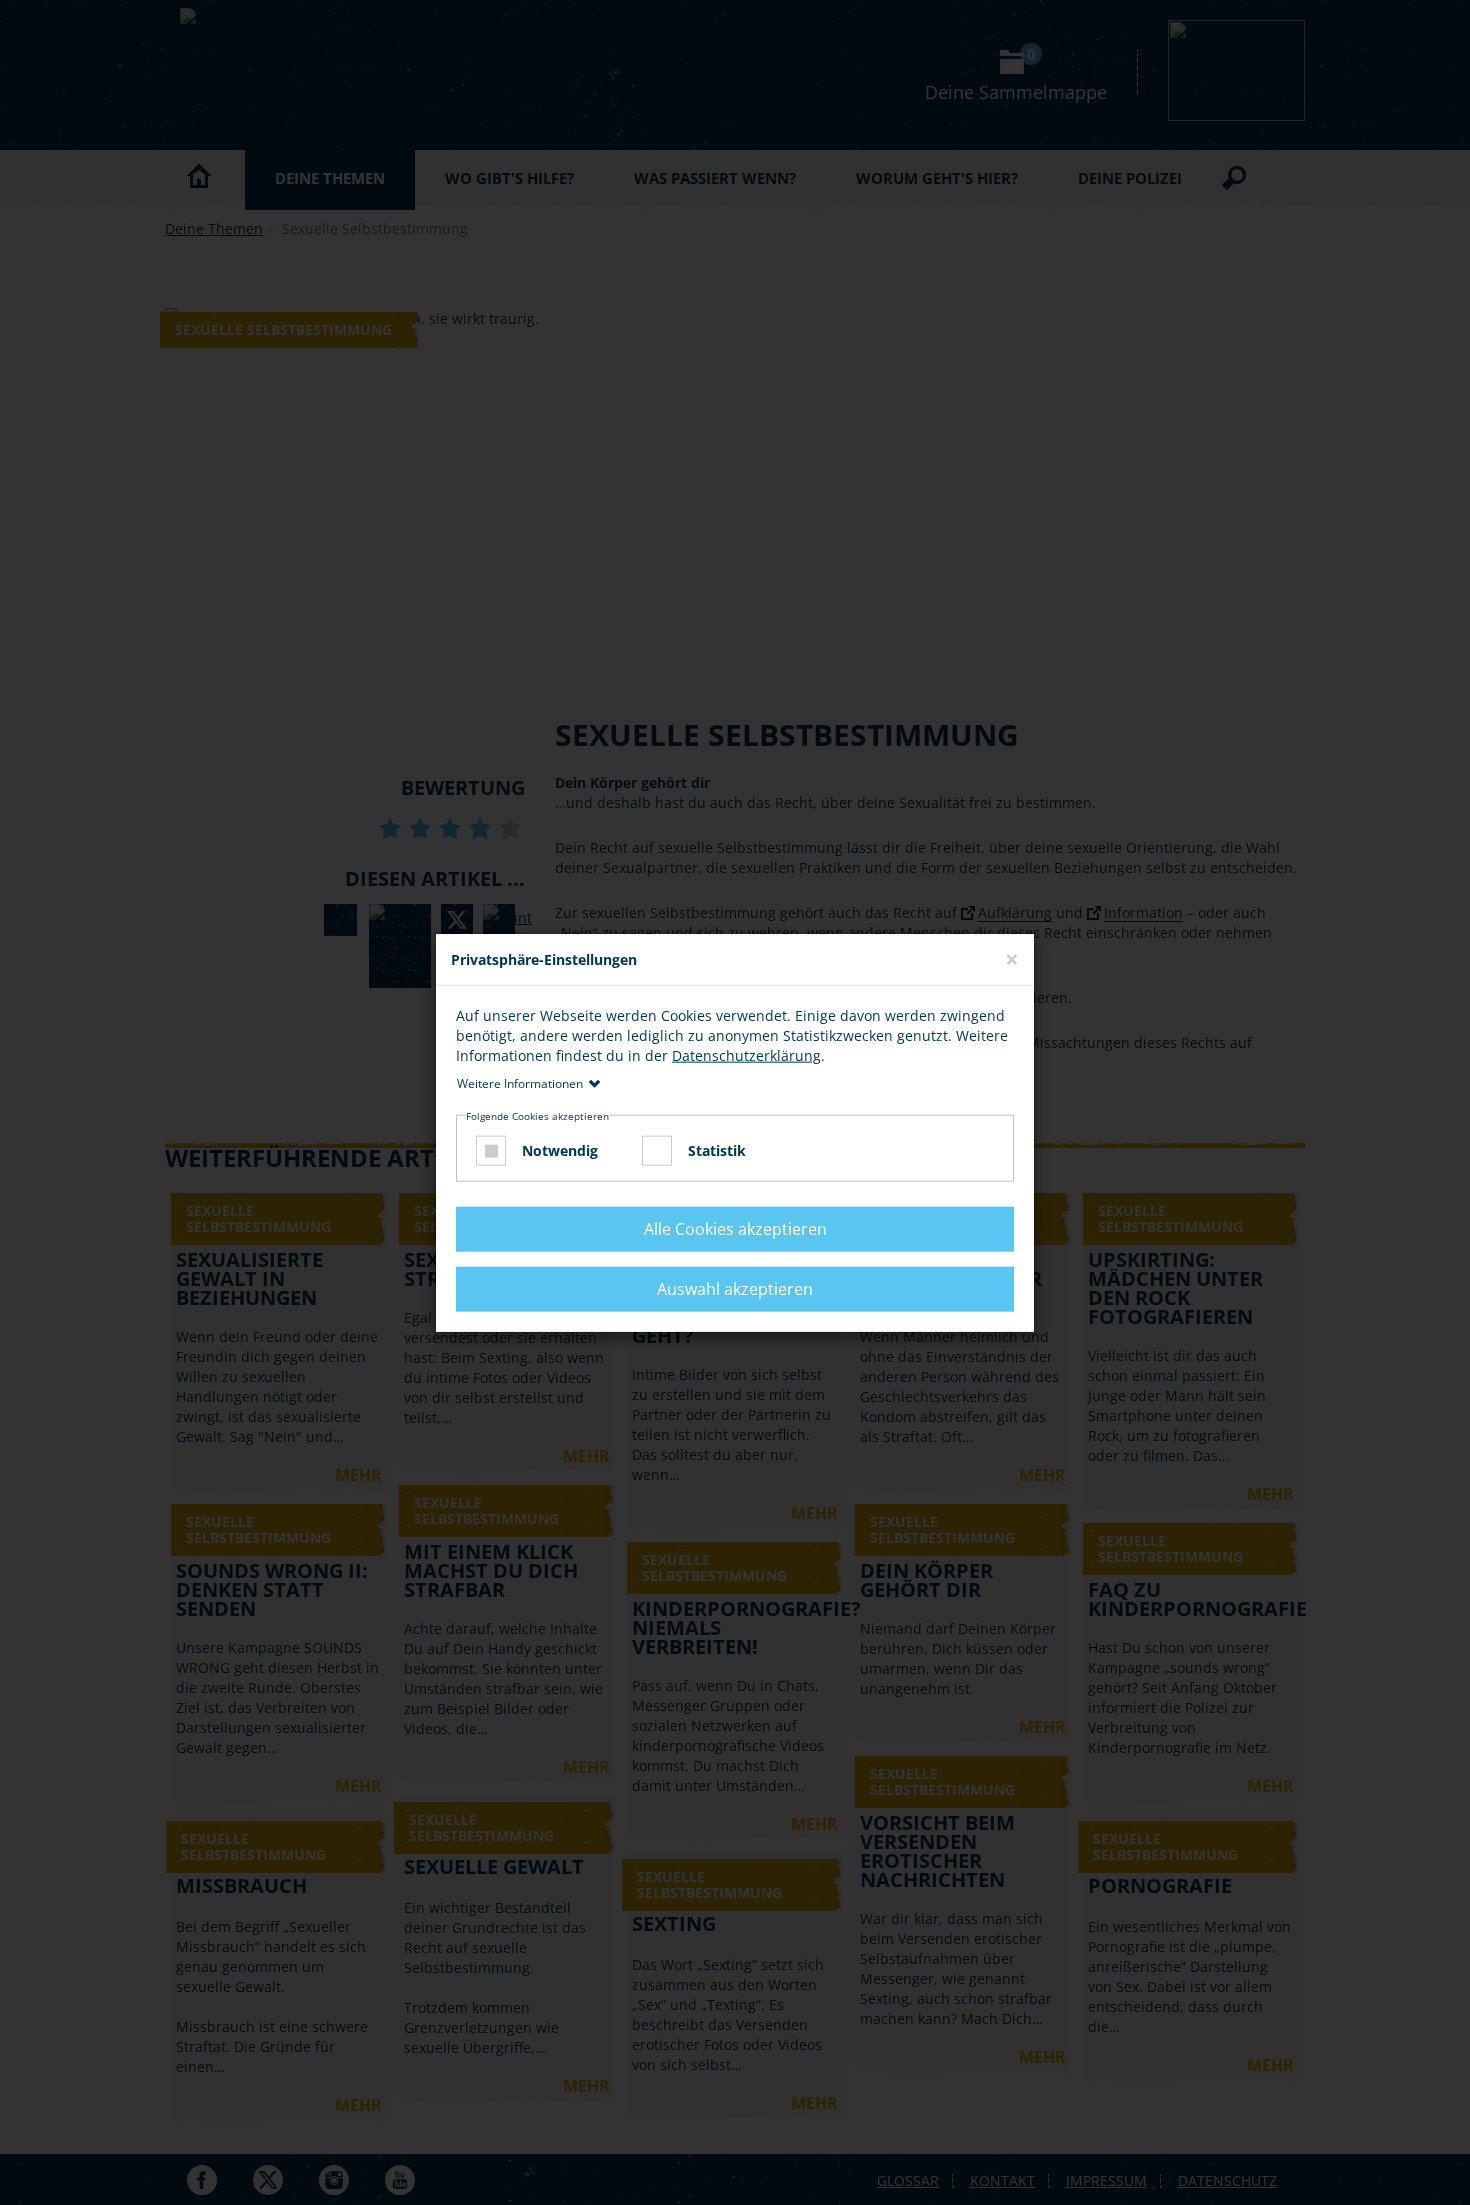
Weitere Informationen (520, 1083)
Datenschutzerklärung (746, 1055)
